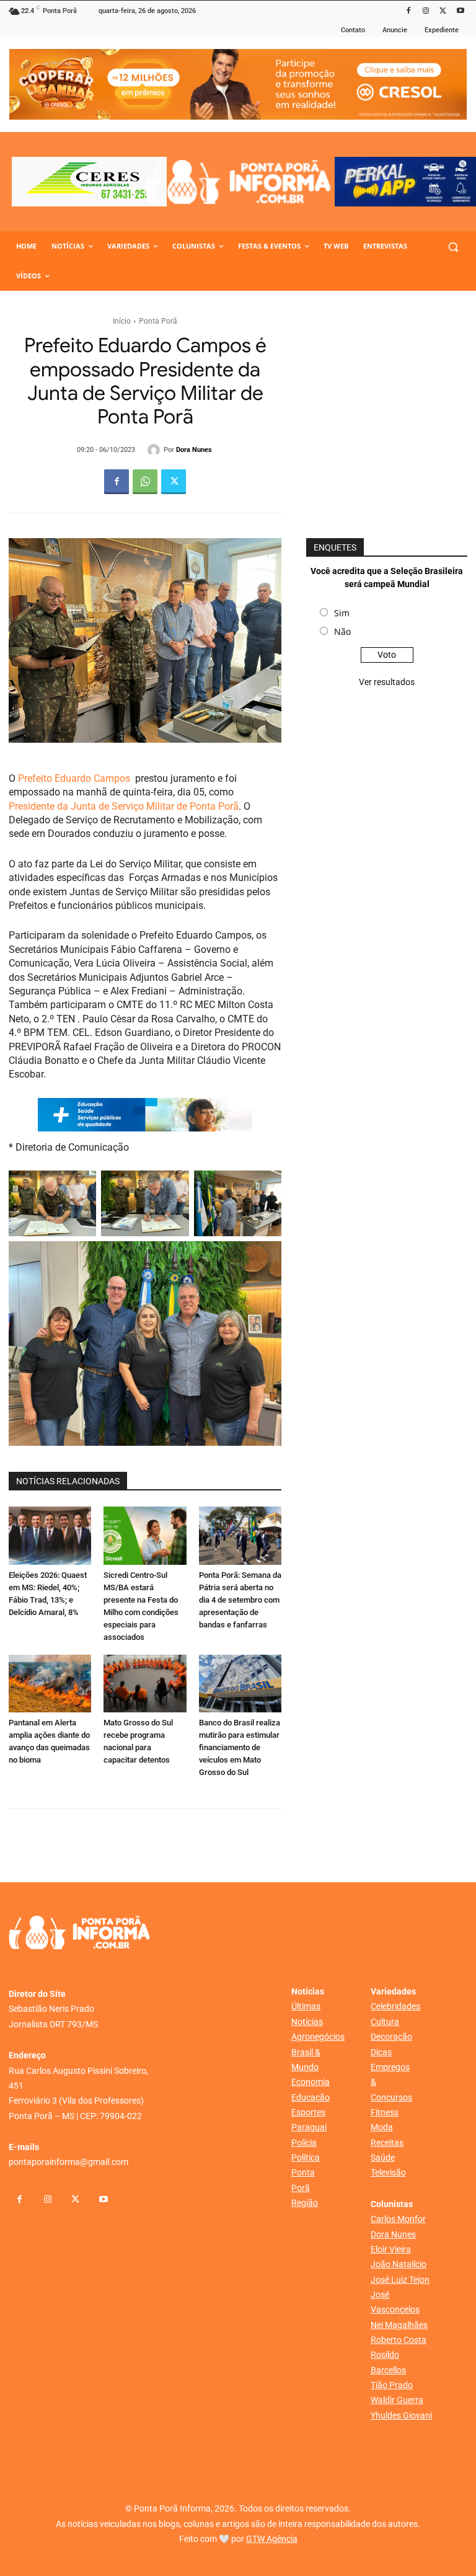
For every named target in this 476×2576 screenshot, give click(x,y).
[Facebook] (409, 11)
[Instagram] (426, 11)
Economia (311, 2082)
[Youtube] (460, 11)
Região (305, 2203)
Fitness (385, 2112)
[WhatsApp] (145, 482)
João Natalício (399, 2264)
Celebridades (395, 2006)
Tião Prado (392, 2385)
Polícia (304, 2143)
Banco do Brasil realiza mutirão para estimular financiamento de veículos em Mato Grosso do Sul (240, 1747)
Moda (382, 2127)
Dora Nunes (194, 450)
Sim (342, 613)
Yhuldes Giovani (401, 2415)
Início (122, 321)
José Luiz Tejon (400, 2280)
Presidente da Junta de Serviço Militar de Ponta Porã (124, 806)
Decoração (391, 2037)
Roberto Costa (399, 2340)
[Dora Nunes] (156, 450)
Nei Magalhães (399, 2325)
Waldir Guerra (397, 2400)
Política (306, 2158)
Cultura (385, 2022)
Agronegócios (318, 2037)
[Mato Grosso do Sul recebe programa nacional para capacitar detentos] (145, 1684)
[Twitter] (443, 11)
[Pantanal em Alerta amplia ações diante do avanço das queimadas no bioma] (50, 1684)
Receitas (387, 2143)
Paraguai (309, 2127)
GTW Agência (272, 2539)
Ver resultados (387, 682)
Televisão (388, 2172)
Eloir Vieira (391, 2249)
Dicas (381, 2052)
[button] (453, 246)
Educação (311, 2097)
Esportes (308, 2112)
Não (342, 631)
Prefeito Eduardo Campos (74, 778)
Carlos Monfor (398, 2219)
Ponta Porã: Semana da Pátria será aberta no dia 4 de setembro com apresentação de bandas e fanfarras (240, 1600)
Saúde (383, 2158)
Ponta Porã (158, 321)
